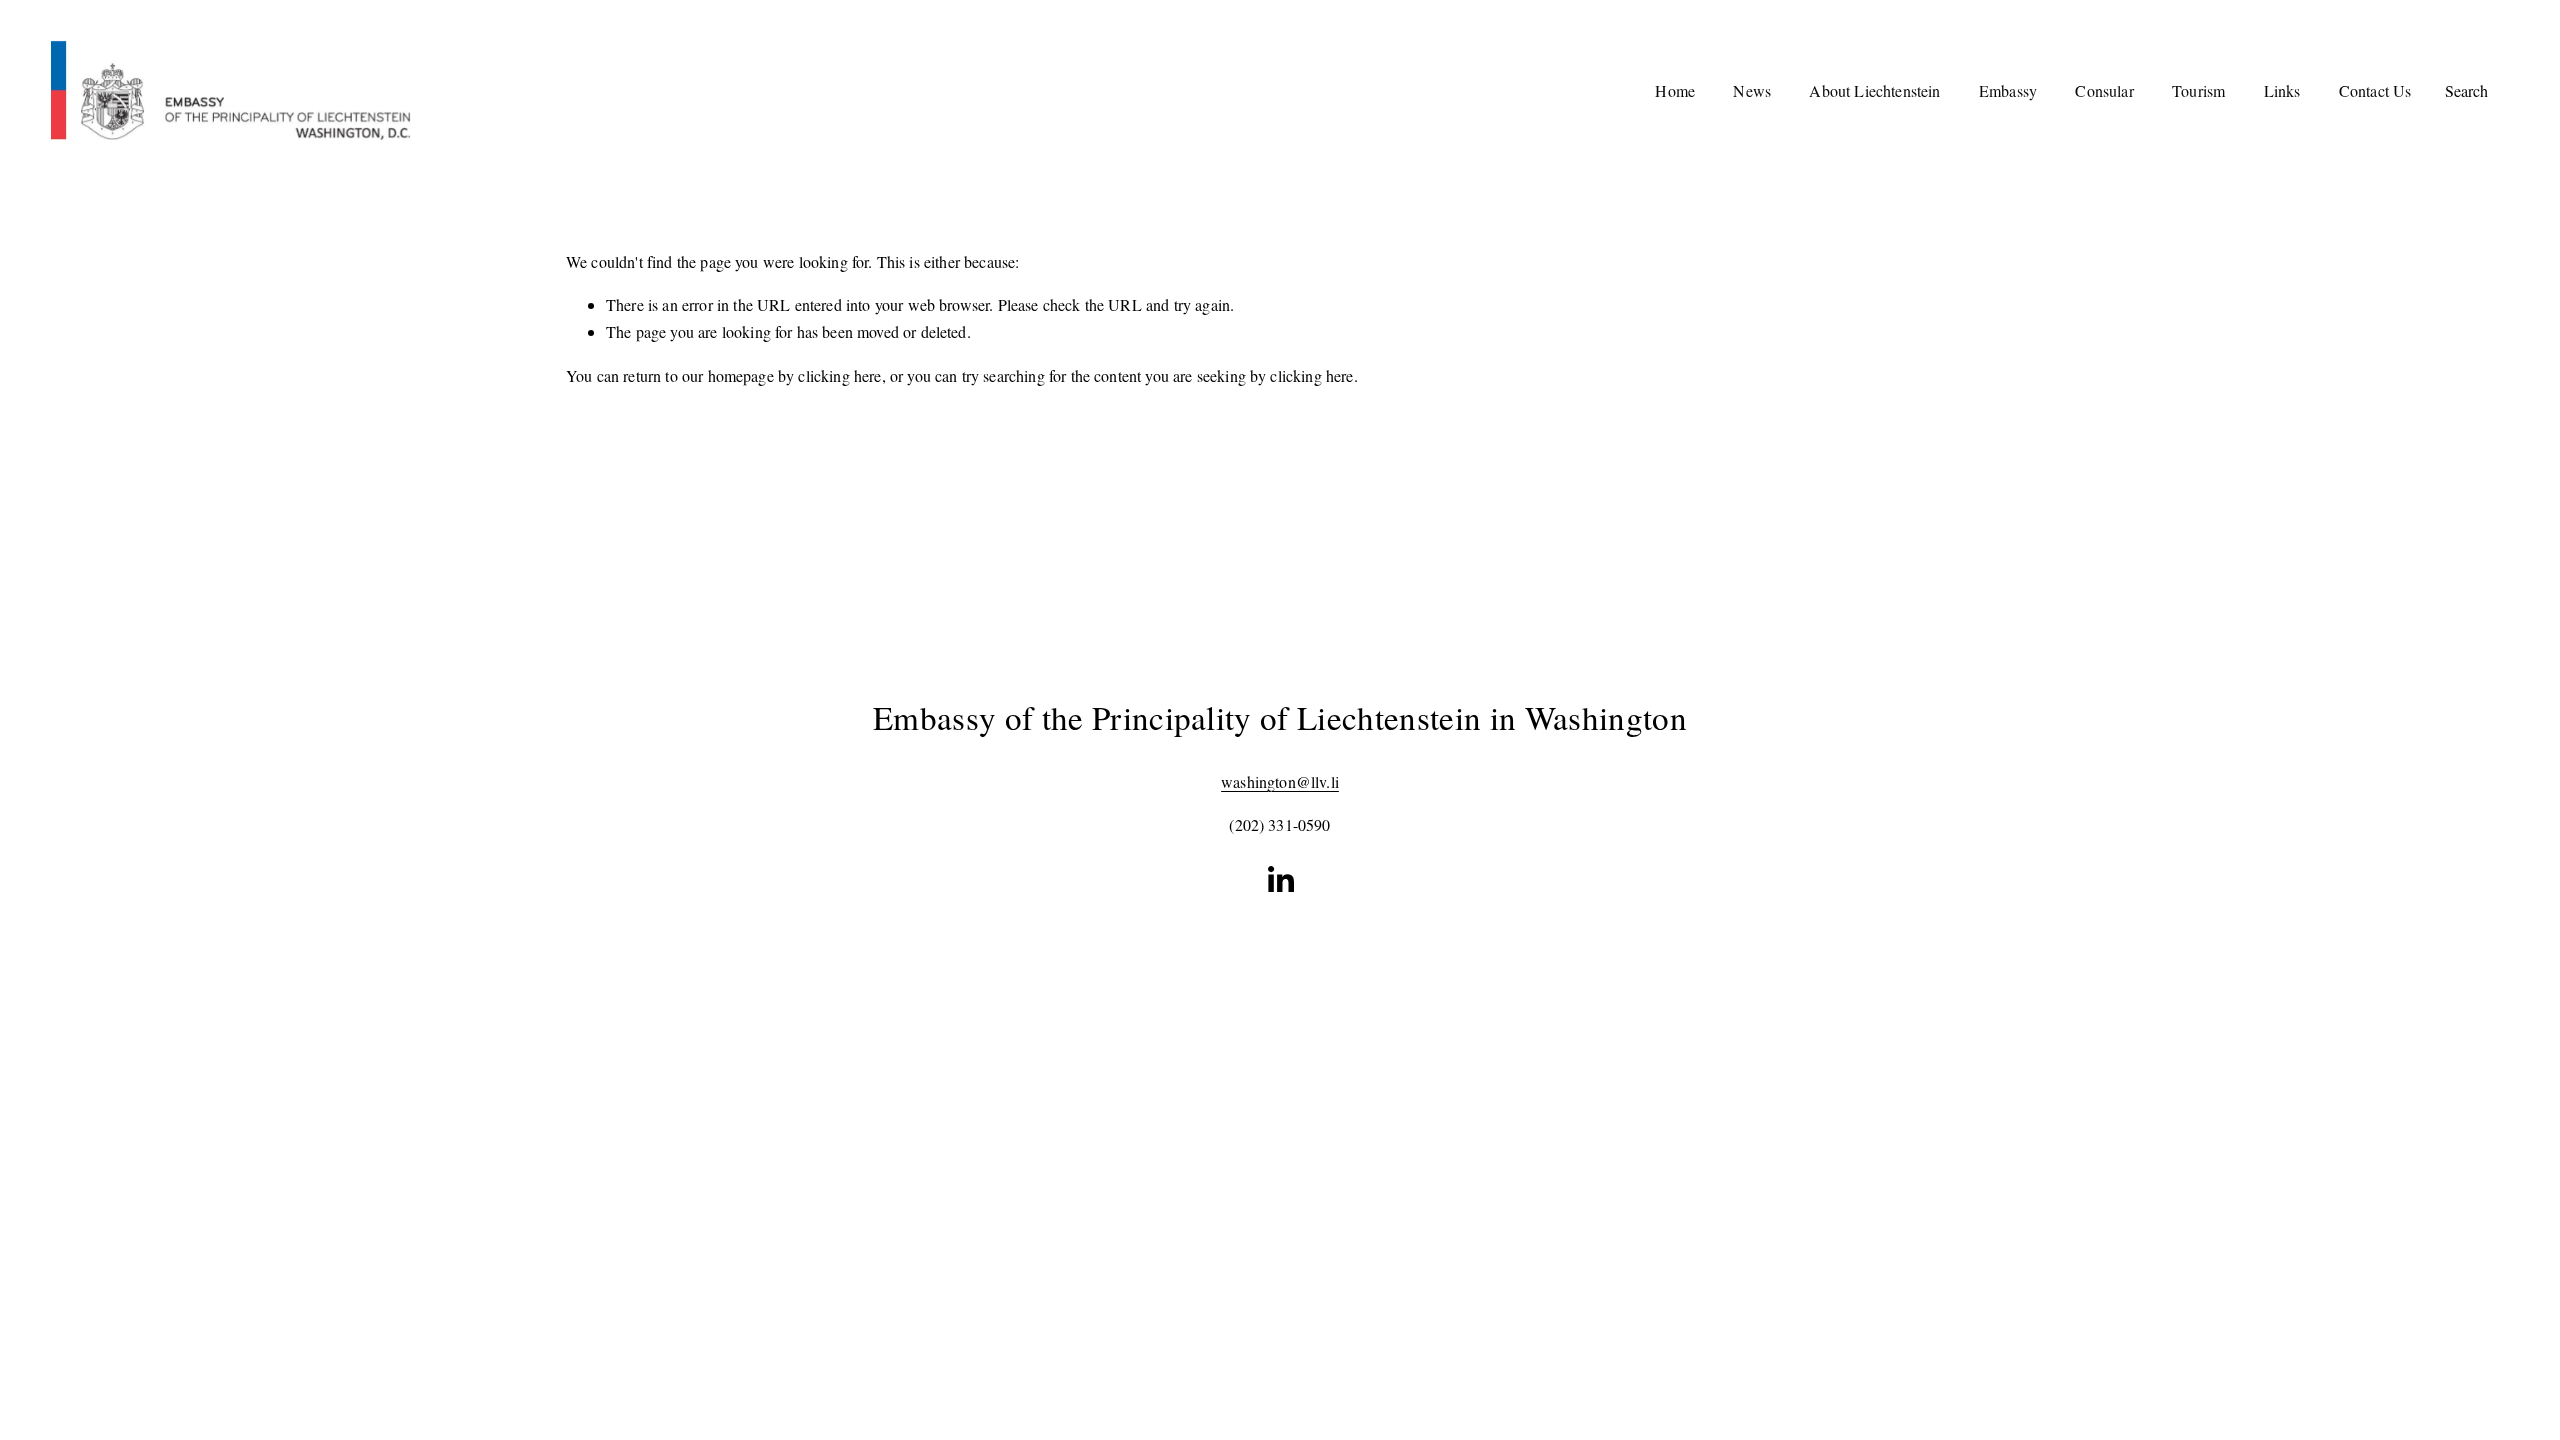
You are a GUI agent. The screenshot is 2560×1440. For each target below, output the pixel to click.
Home (1675, 90)
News (1752, 90)
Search (2466, 90)
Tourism (2198, 90)
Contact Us (2375, 90)
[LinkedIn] (1280, 880)
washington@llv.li (1280, 781)
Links (2282, 90)
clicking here (839, 375)
